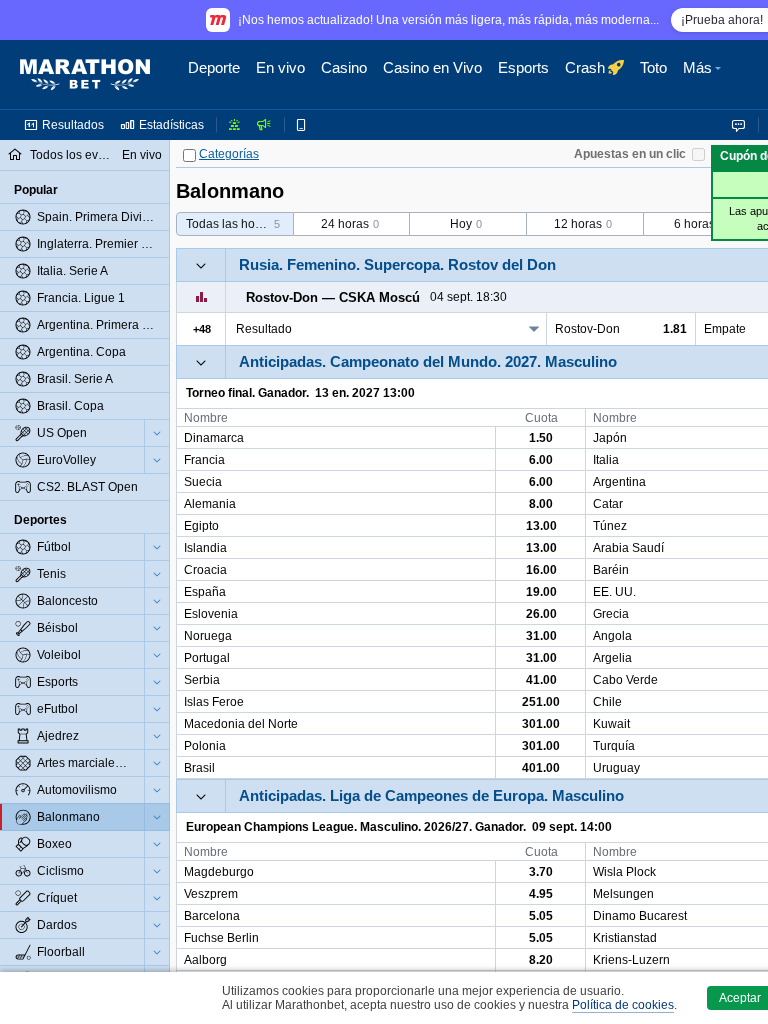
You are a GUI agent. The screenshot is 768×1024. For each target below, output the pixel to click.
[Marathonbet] (85, 75)
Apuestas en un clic (630, 154)
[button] (704, 75)
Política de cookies (623, 1005)
